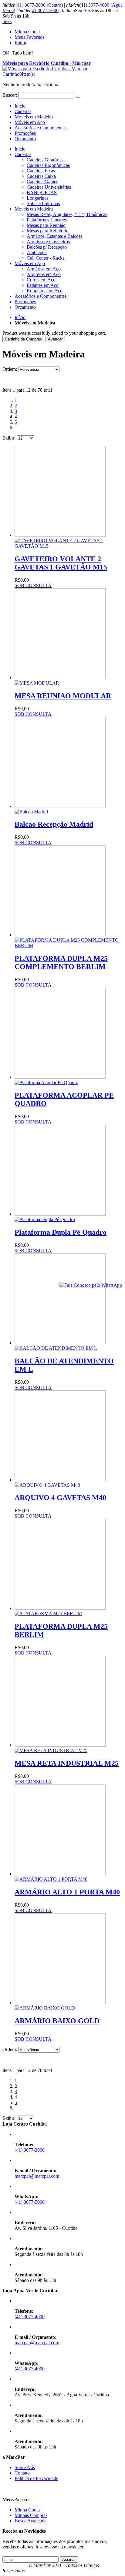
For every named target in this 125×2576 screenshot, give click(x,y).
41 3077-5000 (45, 10)
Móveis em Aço (30, 122)
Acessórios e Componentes (41, 128)
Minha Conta (27, 32)
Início (20, 317)
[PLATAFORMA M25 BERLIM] (60, 1611)
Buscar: (10, 95)
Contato (22, 2473)
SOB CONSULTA (33, 585)
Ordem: (10, 369)
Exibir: (9, 438)
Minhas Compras (31, 2515)
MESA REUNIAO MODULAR (63, 696)
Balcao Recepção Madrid (54, 824)
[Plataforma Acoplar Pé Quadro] (60, 1080)
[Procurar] (78, 97)
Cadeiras (23, 111)
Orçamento (25, 139)
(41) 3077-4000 (30, 2317)
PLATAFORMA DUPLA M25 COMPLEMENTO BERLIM (61, 963)
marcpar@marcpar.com (37, 2176)
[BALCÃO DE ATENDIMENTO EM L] (60, 1345)
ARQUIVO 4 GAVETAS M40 (60, 1498)
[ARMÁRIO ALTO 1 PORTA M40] (60, 1876)
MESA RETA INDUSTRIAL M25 (67, 1763)
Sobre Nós (25, 2467)
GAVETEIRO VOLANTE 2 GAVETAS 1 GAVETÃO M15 (61, 563)
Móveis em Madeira (34, 117)
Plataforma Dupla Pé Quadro (61, 1232)
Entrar (20, 43)
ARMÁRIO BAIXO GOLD (57, 2021)
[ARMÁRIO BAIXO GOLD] (60, 2005)
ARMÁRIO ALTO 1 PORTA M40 (67, 1892)
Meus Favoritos (29, 37)
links (7, 21)
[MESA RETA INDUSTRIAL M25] (60, 1748)
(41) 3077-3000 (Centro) (39, 5)
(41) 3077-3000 (30, 2150)
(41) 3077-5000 (30, 2202)
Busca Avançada (30, 2521)
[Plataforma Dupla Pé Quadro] (60, 1217)
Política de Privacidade (36, 2478)
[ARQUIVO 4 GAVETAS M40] (60, 1482)
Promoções (25, 133)
